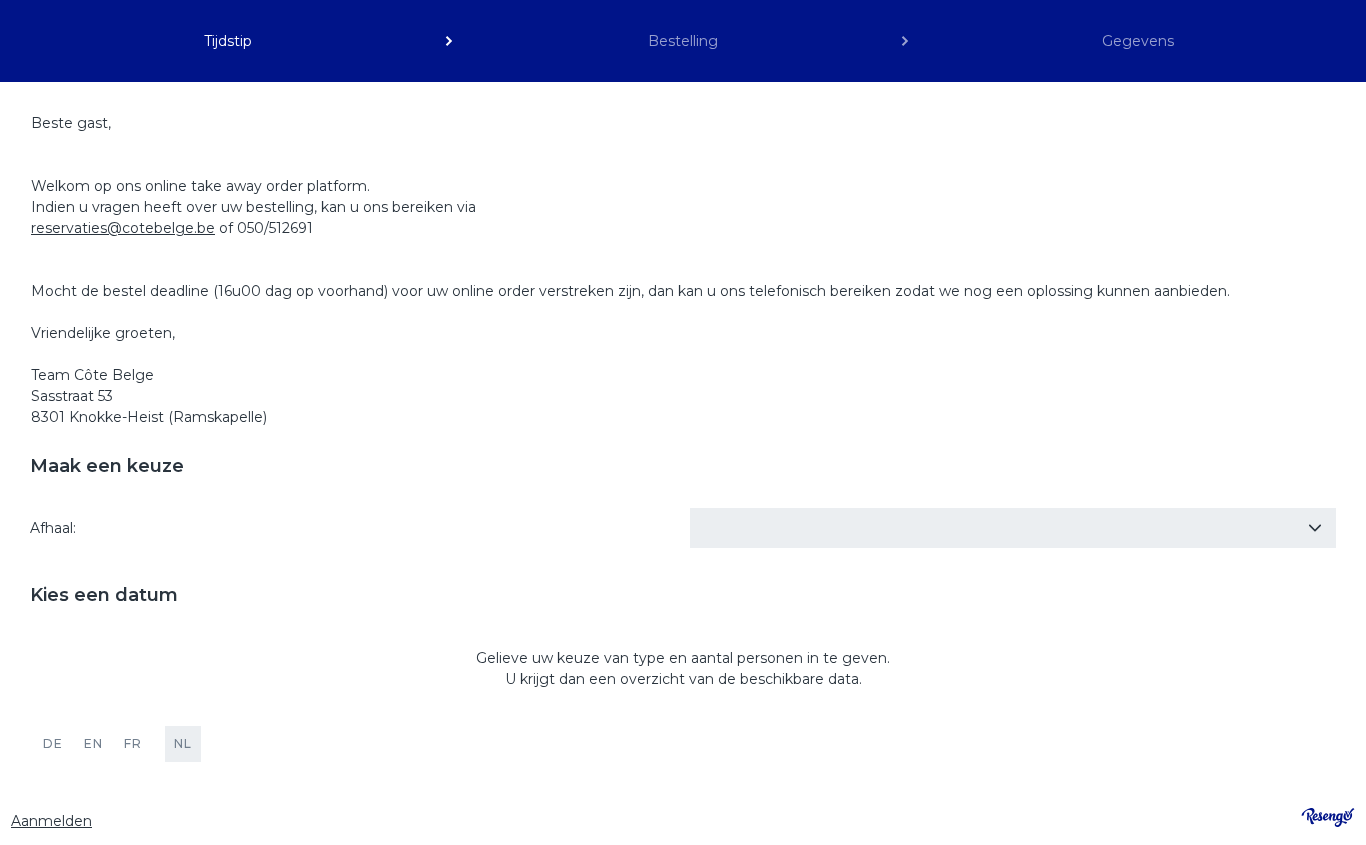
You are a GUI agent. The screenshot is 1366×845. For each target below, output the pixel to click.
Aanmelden (51, 821)
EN (93, 743)
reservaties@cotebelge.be (123, 228)
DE (53, 743)
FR (133, 743)
